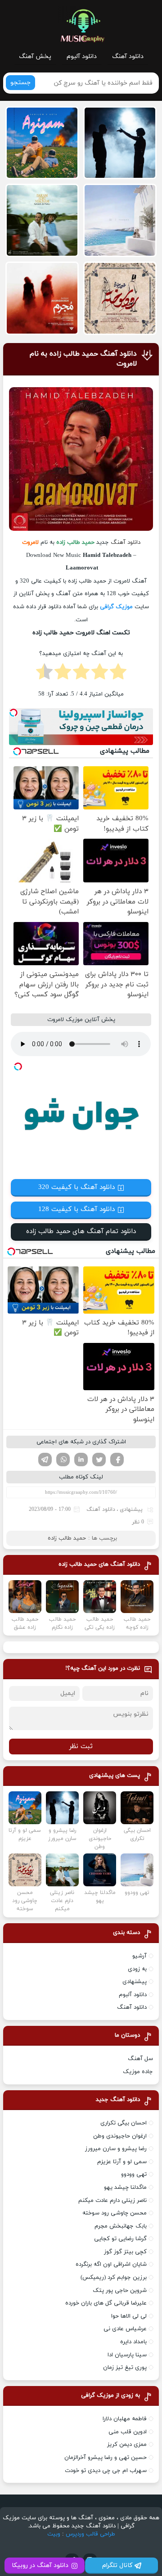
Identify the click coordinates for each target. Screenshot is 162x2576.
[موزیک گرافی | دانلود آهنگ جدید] (82, 26)
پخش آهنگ (35, 56)
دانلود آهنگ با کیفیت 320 (76, 1187)
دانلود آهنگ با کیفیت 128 (76, 1209)
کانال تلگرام (117, 2565)
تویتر (99, 1460)
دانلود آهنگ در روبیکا (40, 2565)
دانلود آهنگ (128, 56)
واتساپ (63, 1460)
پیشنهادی (131, 1509)
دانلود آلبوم (82, 56)
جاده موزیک (138, 2072)
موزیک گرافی (116, 607)
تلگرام (45, 1460)
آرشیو (139, 1956)
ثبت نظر (81, 1747)
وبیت (54, 2534)
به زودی (137, 1969)
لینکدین (81, 1460)
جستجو (20, 83)
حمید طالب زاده (67, 1538)
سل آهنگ (140, 2059)
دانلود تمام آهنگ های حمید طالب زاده (81, 1232)
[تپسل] (13, 713)
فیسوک (117, 1460)
